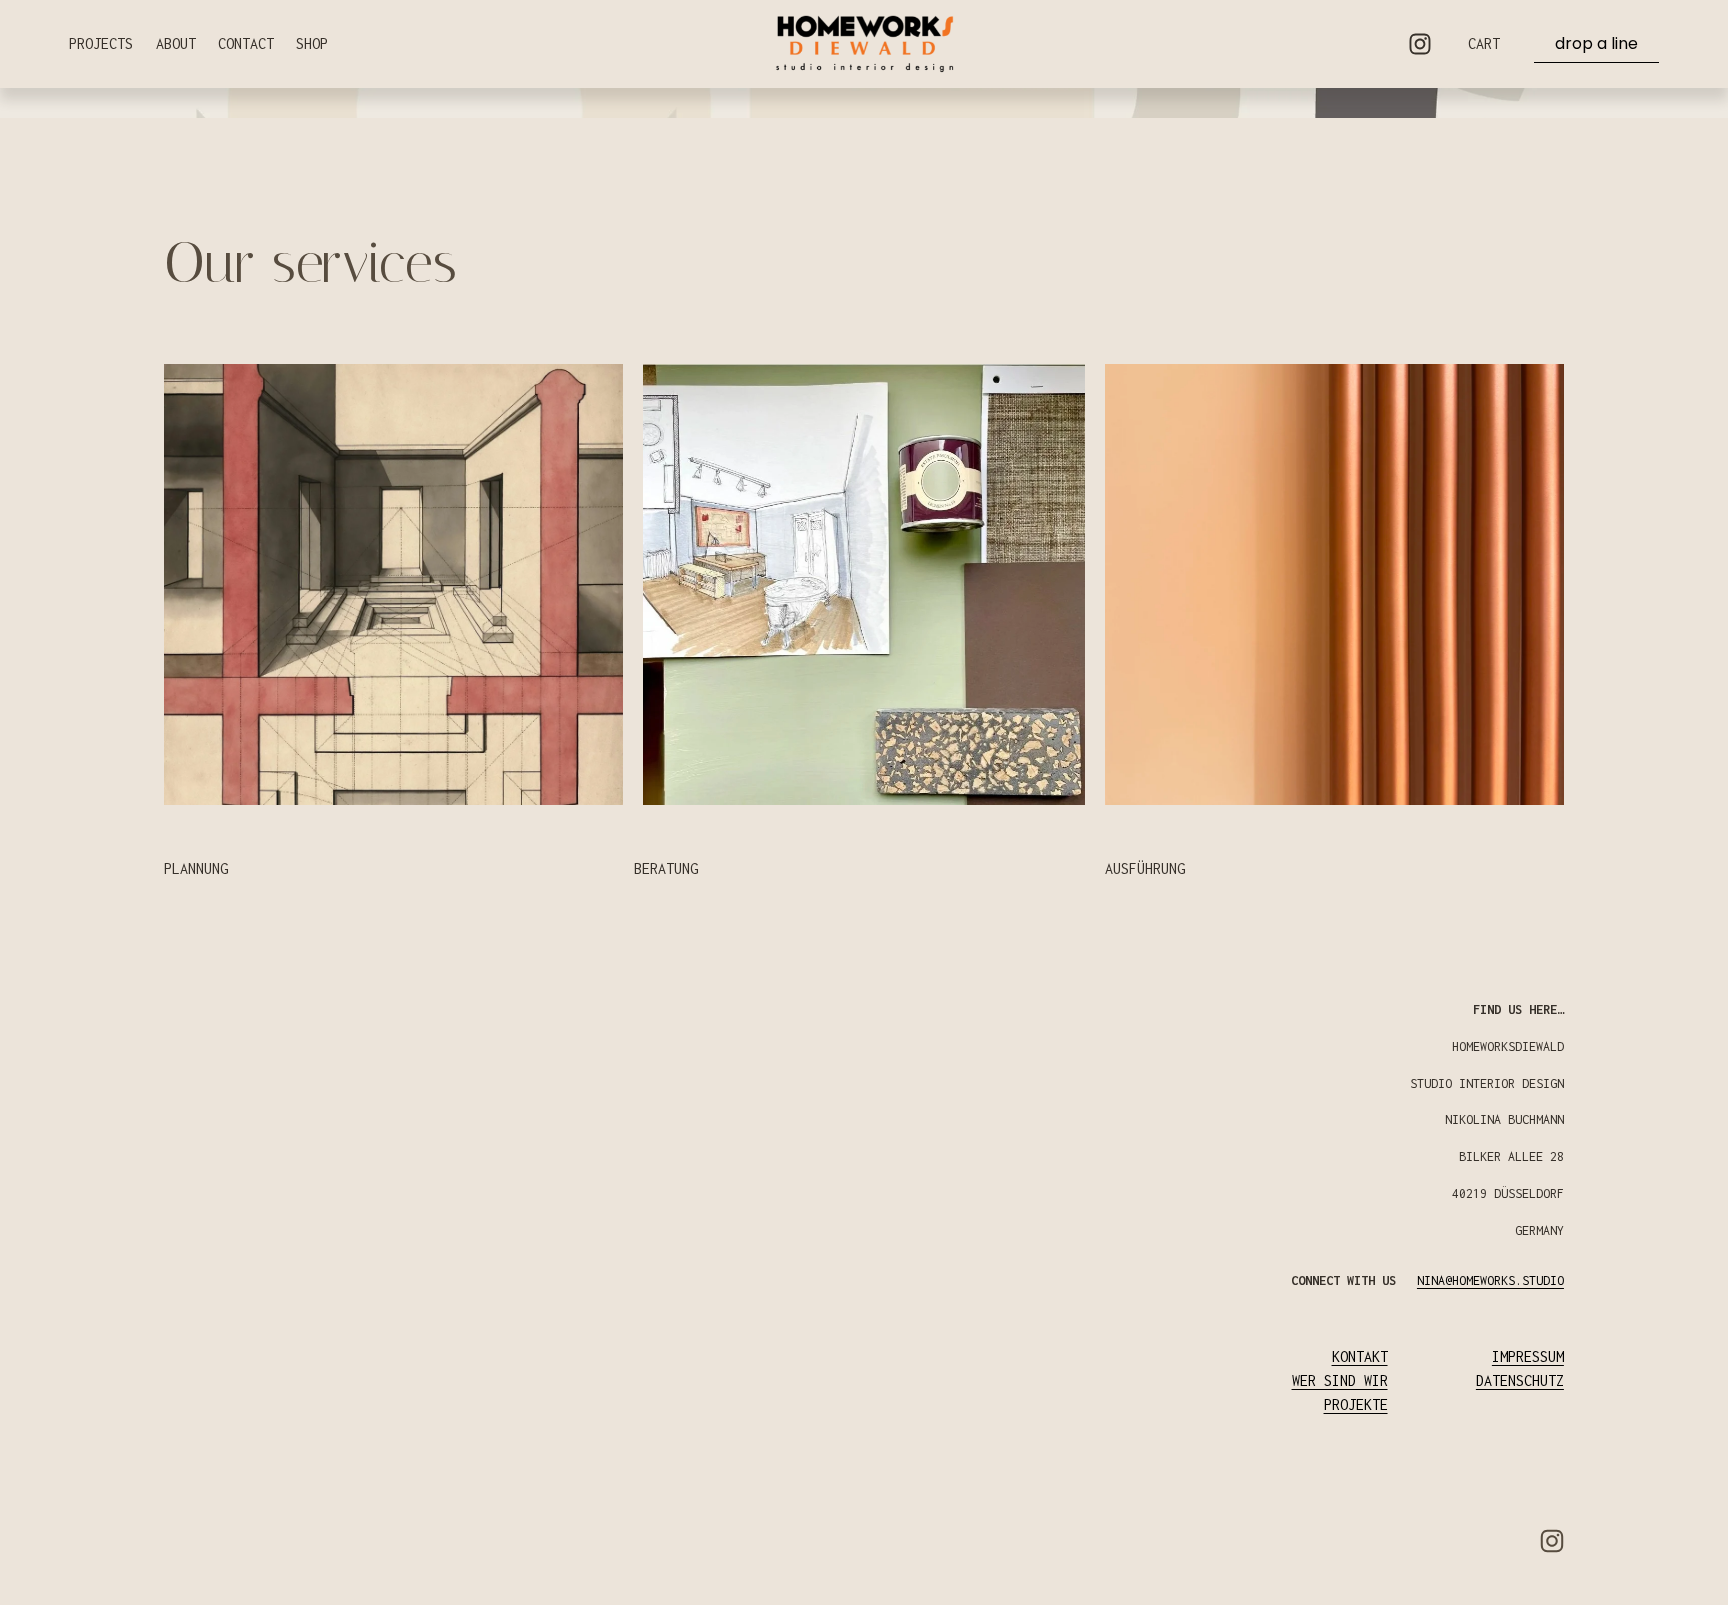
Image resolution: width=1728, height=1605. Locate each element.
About (176, 43)
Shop (312, 43)
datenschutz (1520, 1380)
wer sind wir (1340, 1380)
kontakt (1360, 1356)
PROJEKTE (1356, 1404)
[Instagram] (1420, 44)
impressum (1528, 1356)
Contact (246, 43)
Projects (101, 43)
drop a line (1596, 43)
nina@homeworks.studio (1490, 1280)
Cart (1484, 43)
